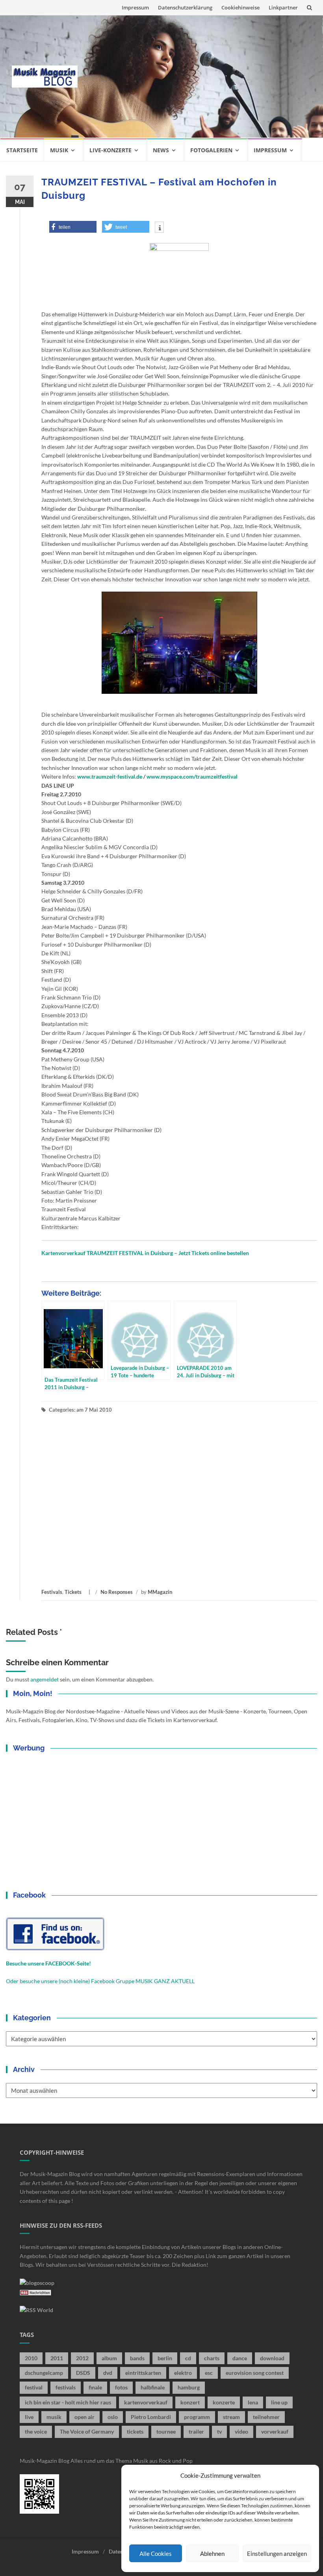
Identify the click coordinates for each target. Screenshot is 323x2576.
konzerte (224, 2402)
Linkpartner (283, 7)
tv (219, 2431)
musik (54, 2417)
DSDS (83, 2373)
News (161, 150)
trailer (196, 2431)
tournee (166, 2431)
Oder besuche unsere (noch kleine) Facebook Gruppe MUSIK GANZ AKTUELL (100, 1981)
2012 (82, 2358)
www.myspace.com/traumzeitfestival (192, 776)
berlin (165, 2358)
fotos (121, 2387)
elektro (183, 2373)
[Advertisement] (200, 77)
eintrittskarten (143, 2373)
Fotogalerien (211, 150)
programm (197, 2417)
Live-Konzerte (110, 150)
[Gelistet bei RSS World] (36, 2309)
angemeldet (45, 1679)
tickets (135, 2431)
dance (240, 2358)
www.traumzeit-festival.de (110, 776)
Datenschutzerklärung (185, 7)
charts (212, 2358)
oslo (113, 2417)
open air (84, 2417)
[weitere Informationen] (159, 228)
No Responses (117, 1592)
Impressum (135, 7)
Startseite (22, 150)
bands (137, 2358)
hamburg (189, 2387)
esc (209, 2373)
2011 (57, 2358)
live (29, 2417)
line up (279, 2402)
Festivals (52, 1592)
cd (188, 2358)
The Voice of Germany (87, 2431)
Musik (59, 150)
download (272, 2358)
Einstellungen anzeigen (277, 2554)
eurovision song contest (255, 2373)
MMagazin (160, 1592)
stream (231, 2417)
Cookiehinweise (240, 7)
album (109, 2358)
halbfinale (153, 2387)
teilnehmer (266, 2417)
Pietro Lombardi (151, 2417)
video (241, 2431)
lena (253, 2402)
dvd (108, 2373)
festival (34, 2387)
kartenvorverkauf (146, 2402)
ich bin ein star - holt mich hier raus (68, 2402)
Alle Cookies (156, 2554)
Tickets (73, 1592)
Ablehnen (212, 2554)
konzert (190, 2402)
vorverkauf (275, 2431)
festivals (66, 2387)
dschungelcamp (44, 2373)
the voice (36, 2431)
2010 (31, 2358)
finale (95, 2387)
